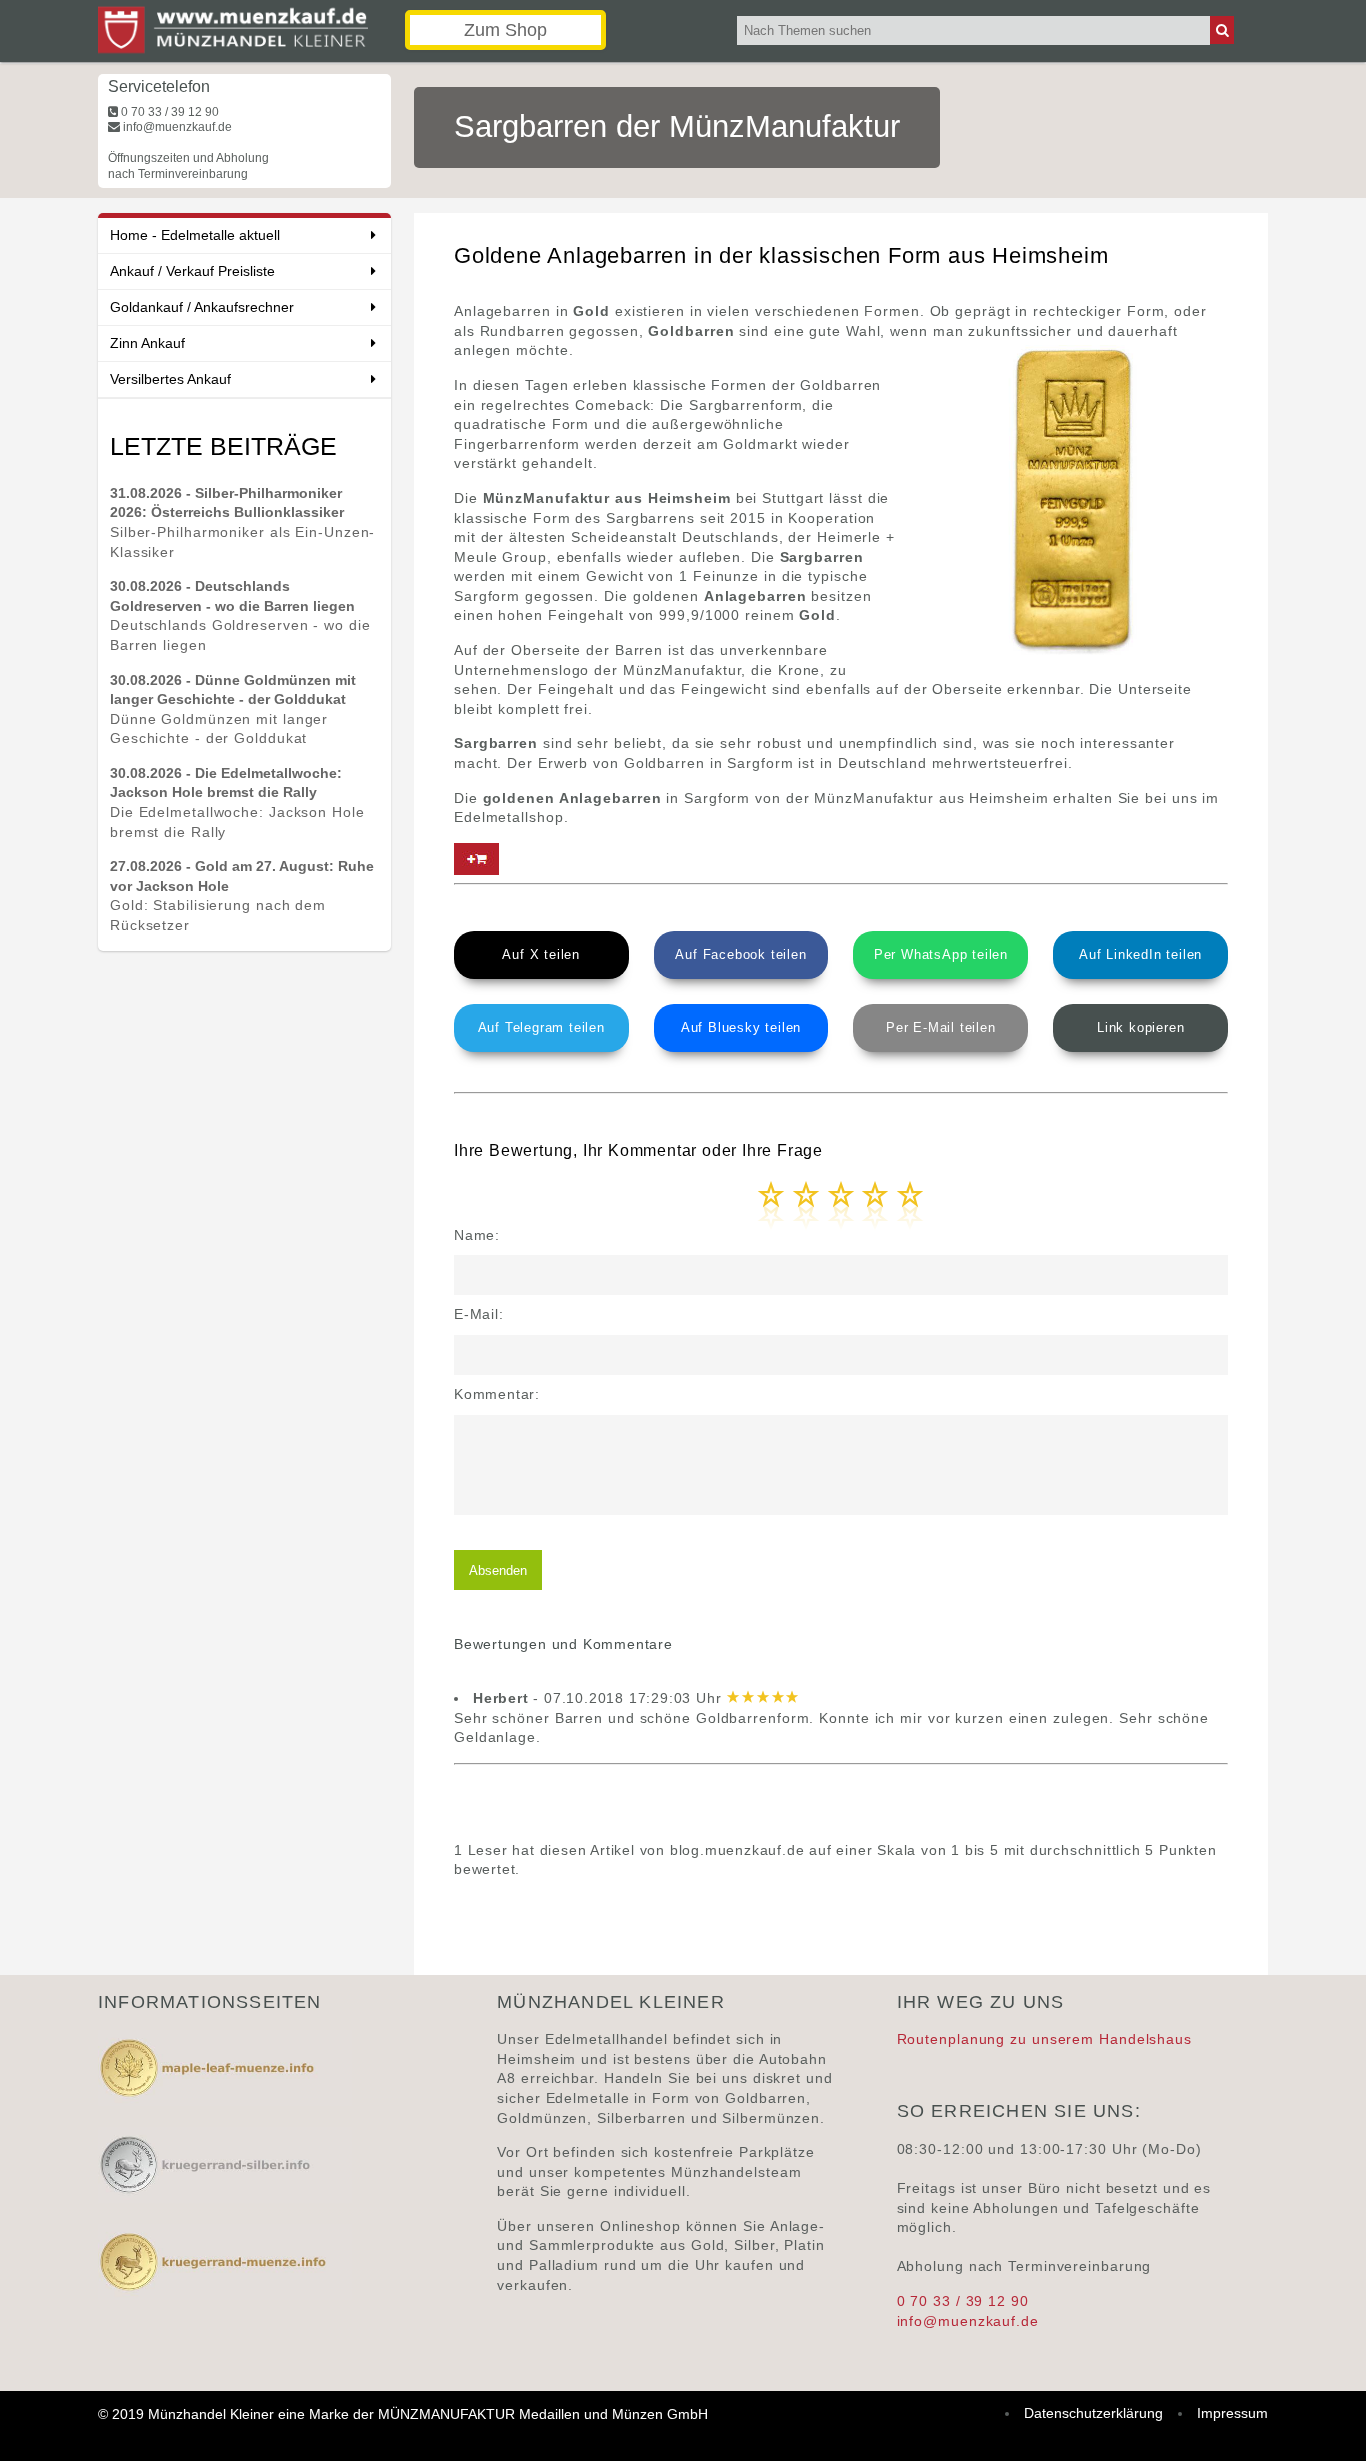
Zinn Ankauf (147, 343)
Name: (477, 1235)
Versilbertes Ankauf (170, 379)
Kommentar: (497, 1394)
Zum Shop (505, 30)
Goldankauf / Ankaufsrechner (202, 307)
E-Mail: (479, 1314)
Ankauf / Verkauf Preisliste (192, 271)
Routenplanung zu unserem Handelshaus (1044, 2039)
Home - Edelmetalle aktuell (195, 235)
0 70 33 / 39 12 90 (963, 2301)
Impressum (1232, 2413)
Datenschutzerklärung (1093, 2413)
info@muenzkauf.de (968, 2321)
